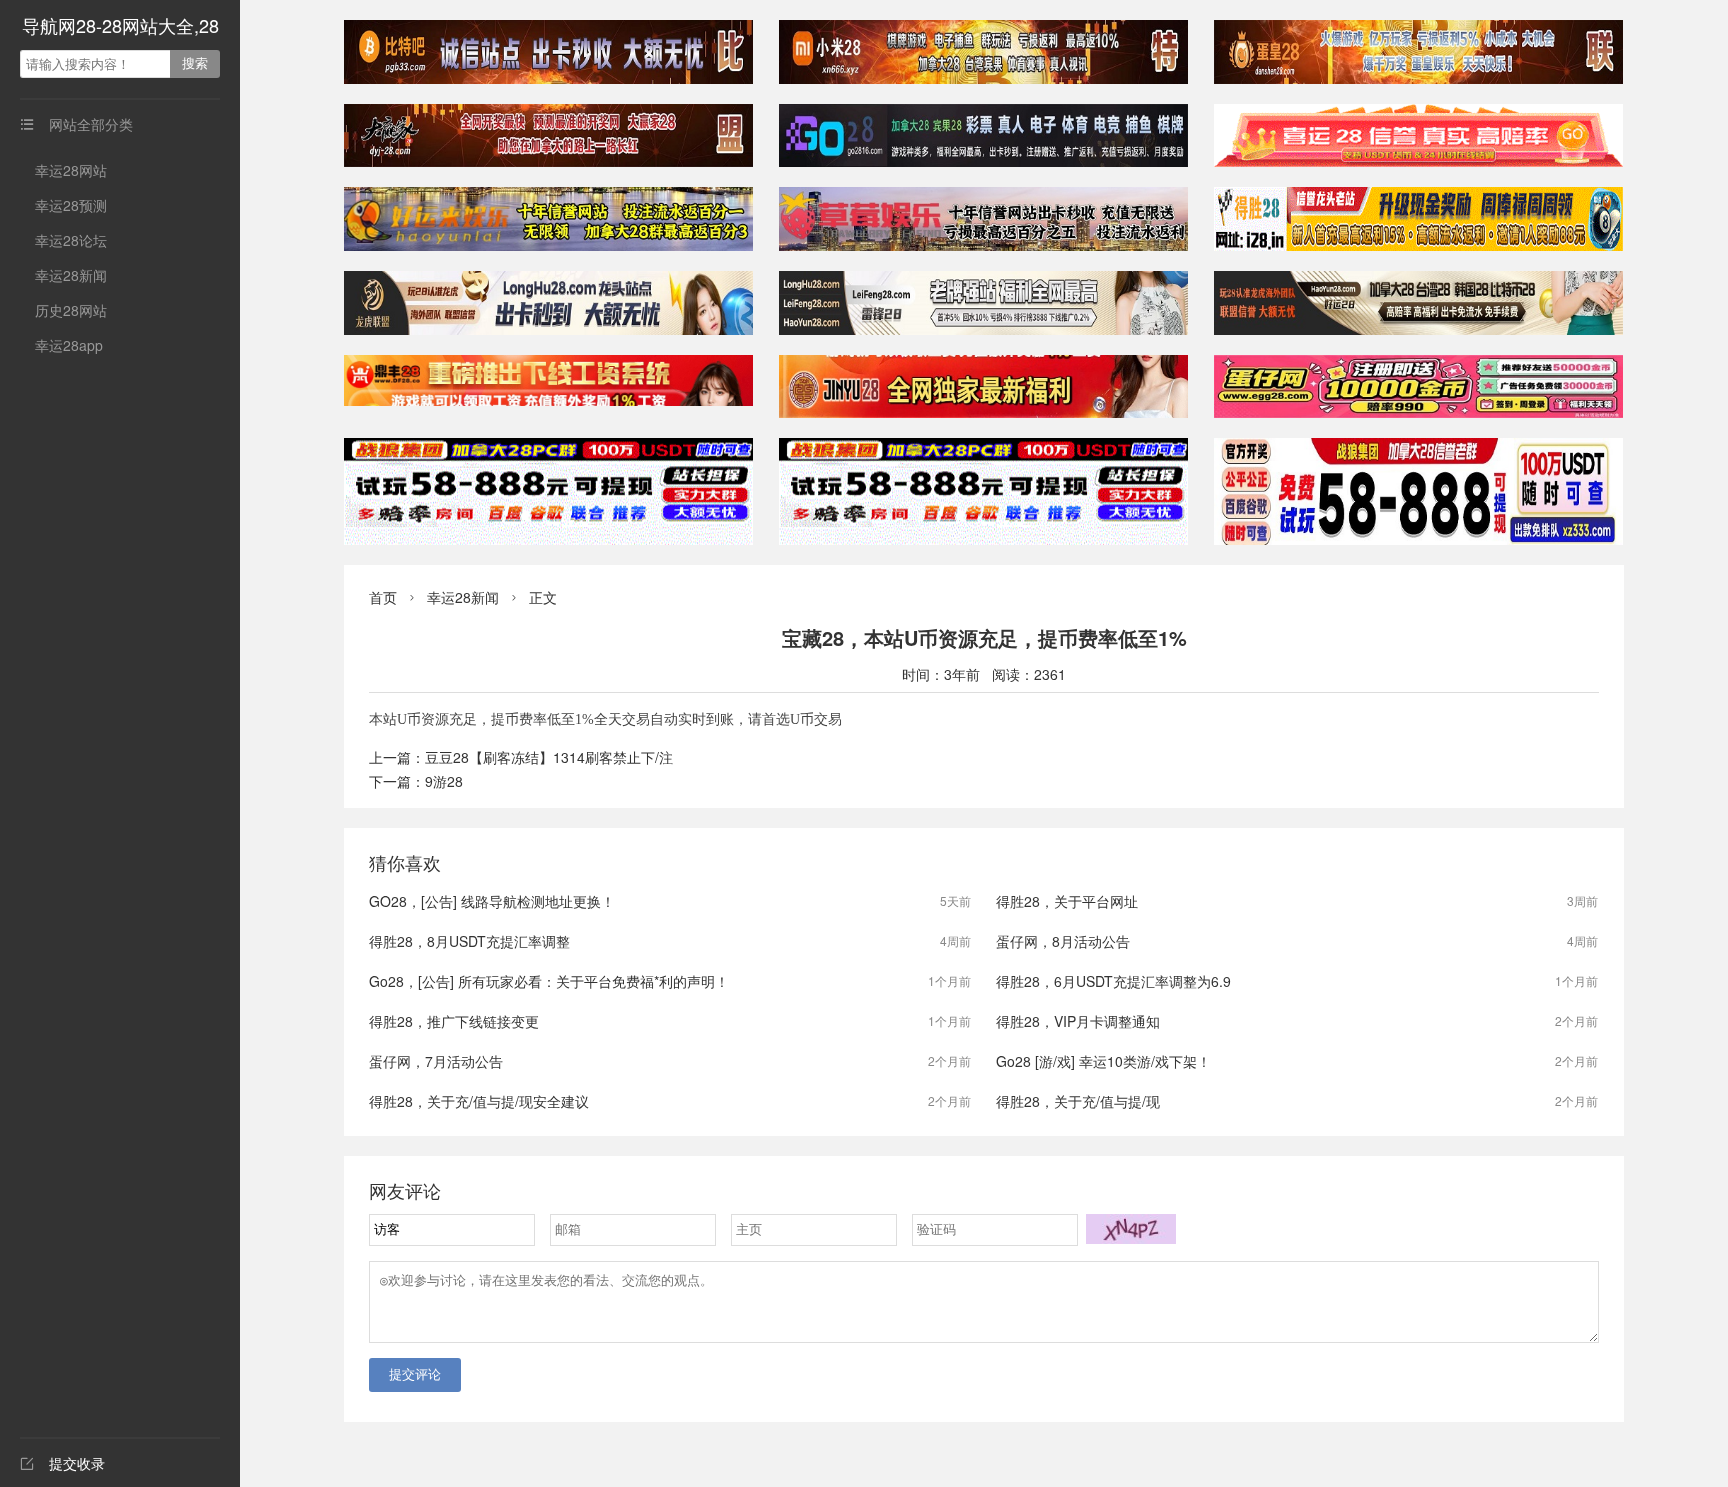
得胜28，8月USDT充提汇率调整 (469, 941)
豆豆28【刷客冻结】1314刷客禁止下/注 (549, 757)
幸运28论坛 (71, 240)
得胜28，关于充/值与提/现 (1078, 1101)
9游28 (444, 781)
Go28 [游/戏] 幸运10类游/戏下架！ (1103, 1061)
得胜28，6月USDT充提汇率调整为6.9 (1113, 981)
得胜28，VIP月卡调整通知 (1078, 1021)
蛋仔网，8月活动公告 (1063, 941)
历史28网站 (71, 310)
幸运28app (69, 345)
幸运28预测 (71, 205)
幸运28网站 (71, 170)
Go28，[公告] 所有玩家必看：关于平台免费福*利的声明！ (549, 981)
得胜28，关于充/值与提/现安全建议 (479, 1101)
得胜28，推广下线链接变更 (454, 1021)
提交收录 (62, 1463)
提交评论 (415, 1374)
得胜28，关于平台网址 (1067, 901)
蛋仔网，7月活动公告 (436, 1061)
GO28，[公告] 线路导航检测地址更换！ (492, 901)
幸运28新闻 (71, 275)
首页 (383, 597)
